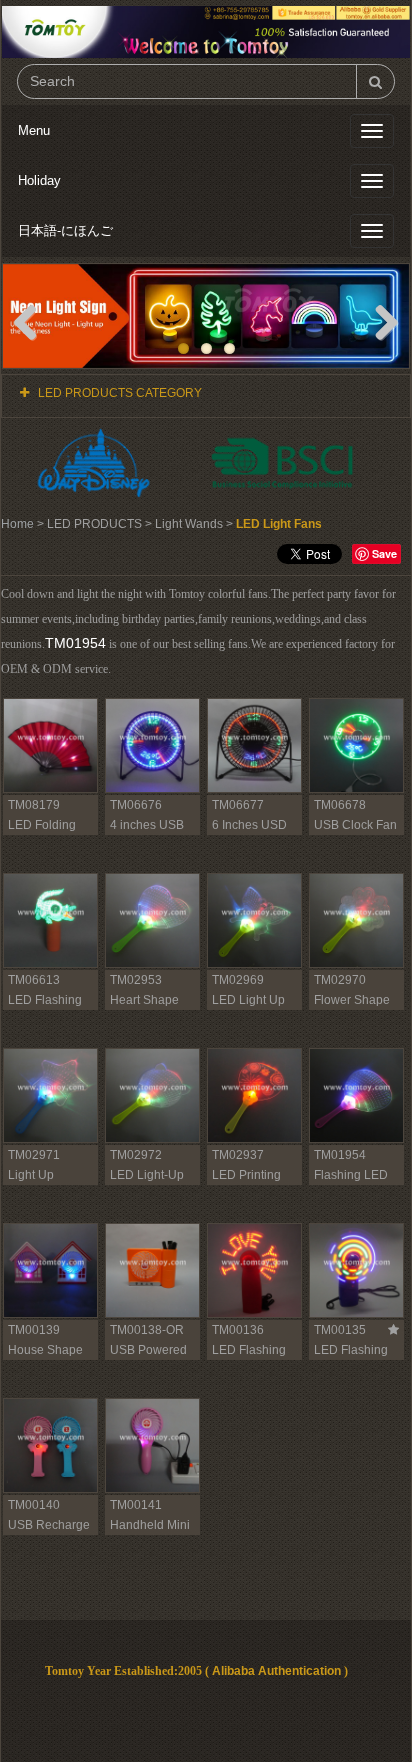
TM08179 (34, 805)
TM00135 (340, 1330)
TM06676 (136, 805)
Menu (34, 130)
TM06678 (340, 805)
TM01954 (75, 643)
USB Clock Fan (355, 825)
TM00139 (34, 1330)
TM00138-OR (147, 1330)
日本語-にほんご (65, 230)
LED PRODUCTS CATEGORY (120, 393)
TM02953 (136, 980)
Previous (33, 321)
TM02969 (238, 980)
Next (379, 321)
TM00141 (136, 1505)
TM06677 (238, 805)
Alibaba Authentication (276, 1671)
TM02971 (34, 1155)
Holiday (39, 180)
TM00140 (34, 1505)
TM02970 (340, 980)
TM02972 (136, 1155)
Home (17, 524)
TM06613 (34, 980)
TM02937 (238, 1155)
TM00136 (238, 1330)
